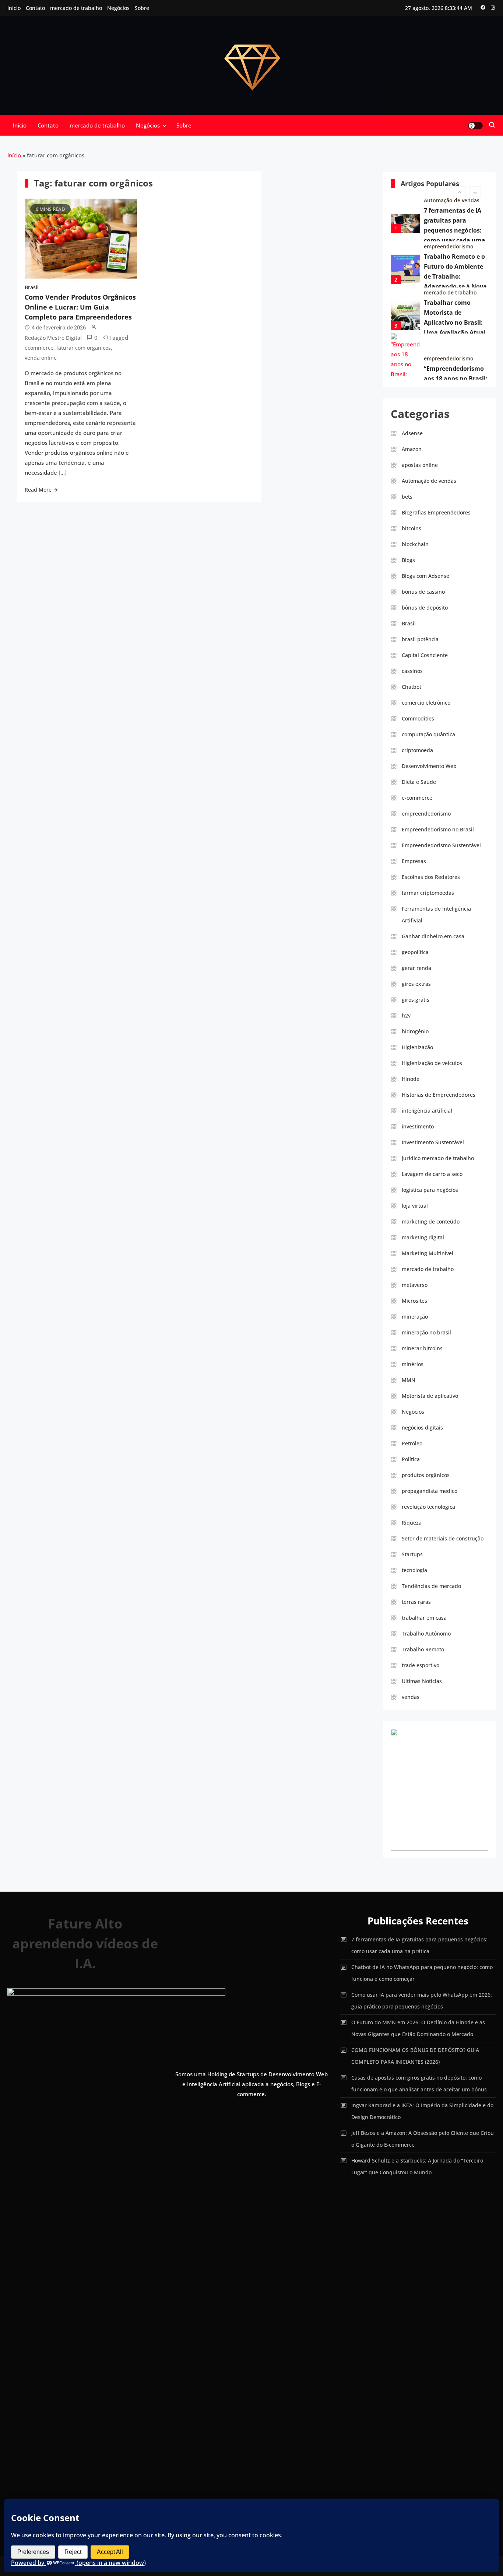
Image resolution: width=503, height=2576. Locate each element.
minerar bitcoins (422, 1348)
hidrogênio (415, 1031)
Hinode (411, 1079)
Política (411, 1459)
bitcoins (411, 528)
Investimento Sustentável (433, 1142)
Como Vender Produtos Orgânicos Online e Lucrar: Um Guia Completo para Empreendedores (80, 307)
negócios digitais (422, 1427)
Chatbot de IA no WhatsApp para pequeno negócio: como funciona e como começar (422, 1973)
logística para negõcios (430, 1190)
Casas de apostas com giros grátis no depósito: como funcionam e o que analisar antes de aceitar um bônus (419, 2083)
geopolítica (415, 952)
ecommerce (39, 348)
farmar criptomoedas (428, 893)
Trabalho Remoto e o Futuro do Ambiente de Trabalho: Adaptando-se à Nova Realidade (455, 265)
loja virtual (415, 1206)
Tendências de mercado (431, 1586)
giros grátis (416, 1000)
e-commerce (417, 798)
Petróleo (412, 1443)
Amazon (412, 449)
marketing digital (423, 1237)
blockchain (415, 544)
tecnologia (414, 1570)
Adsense (412, 433)
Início (14, 8)
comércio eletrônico (449, 373)
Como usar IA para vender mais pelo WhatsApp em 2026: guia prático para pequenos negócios (422, 2001)
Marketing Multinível (428, 1253)
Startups (412, 1554)
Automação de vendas (429, 481)
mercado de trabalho (76, 8)
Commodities (418, 718)
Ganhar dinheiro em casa (433, 936)
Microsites (414, 1301)
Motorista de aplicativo (430, 1396)
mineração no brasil (426, 1332)
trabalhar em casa (424, 1618)
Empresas (414, 861)
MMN (409, 1380)
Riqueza (412, 1523)
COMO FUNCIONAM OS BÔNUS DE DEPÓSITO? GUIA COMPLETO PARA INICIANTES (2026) (415, 2056)
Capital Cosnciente (425, 655)
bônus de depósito (425, 608)
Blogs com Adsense (425, 576)
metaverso (415, 1285)
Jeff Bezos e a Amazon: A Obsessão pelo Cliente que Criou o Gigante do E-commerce (423, 2139)
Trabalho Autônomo (426, 1633)
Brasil (32, 287)
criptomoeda (417, 750)
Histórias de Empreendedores (439, 1095)
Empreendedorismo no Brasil (438, 829)
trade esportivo (421, 1665)
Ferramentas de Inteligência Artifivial (436, 914)
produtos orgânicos (426, 1475)
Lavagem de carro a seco (432, 1174)
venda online (41, 358)
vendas (411, 1697)
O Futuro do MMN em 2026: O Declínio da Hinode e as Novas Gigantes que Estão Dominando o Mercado (418, 2028)
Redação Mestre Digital (53, 338)
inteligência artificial (427, 1111)
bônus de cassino (423, 592)
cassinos (412, 671)
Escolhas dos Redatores (431, 877)
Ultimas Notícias (422, 1681)
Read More (38, 490)
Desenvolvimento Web (429, 766)
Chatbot (411, 687)
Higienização (417, 1047)
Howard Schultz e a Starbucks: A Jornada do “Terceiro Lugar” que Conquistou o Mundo (417, 2166)
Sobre (142, 8)
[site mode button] (475, 126)
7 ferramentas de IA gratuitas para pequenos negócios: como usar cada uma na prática (455, 219)
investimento (418, 1126)
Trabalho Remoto (423, 1649)
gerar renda (416, 968)
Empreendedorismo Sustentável (441, 845)
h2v (406, 1015)
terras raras (416, 1602)
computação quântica (428, 734)
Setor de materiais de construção (443, 1538)
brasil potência (420, 639)
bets (407, 497)
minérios (413, 1364)
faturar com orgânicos (84, 348)
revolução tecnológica (428, 1507)
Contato (35, 8)
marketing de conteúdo (431, 1221)
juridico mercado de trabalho (438, 1158)
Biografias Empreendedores (436, 512)
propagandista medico (430, 1491)
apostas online (420, 465)
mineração (415, 1317)
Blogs (408, 560)
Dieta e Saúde (419, 782)
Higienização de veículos (432, 1063)
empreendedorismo (449, 235)
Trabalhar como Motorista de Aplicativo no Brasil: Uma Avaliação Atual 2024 (455, 311)
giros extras (416, 984)
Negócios (118, 8)
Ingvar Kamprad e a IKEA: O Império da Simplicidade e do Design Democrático (422, 2111)
